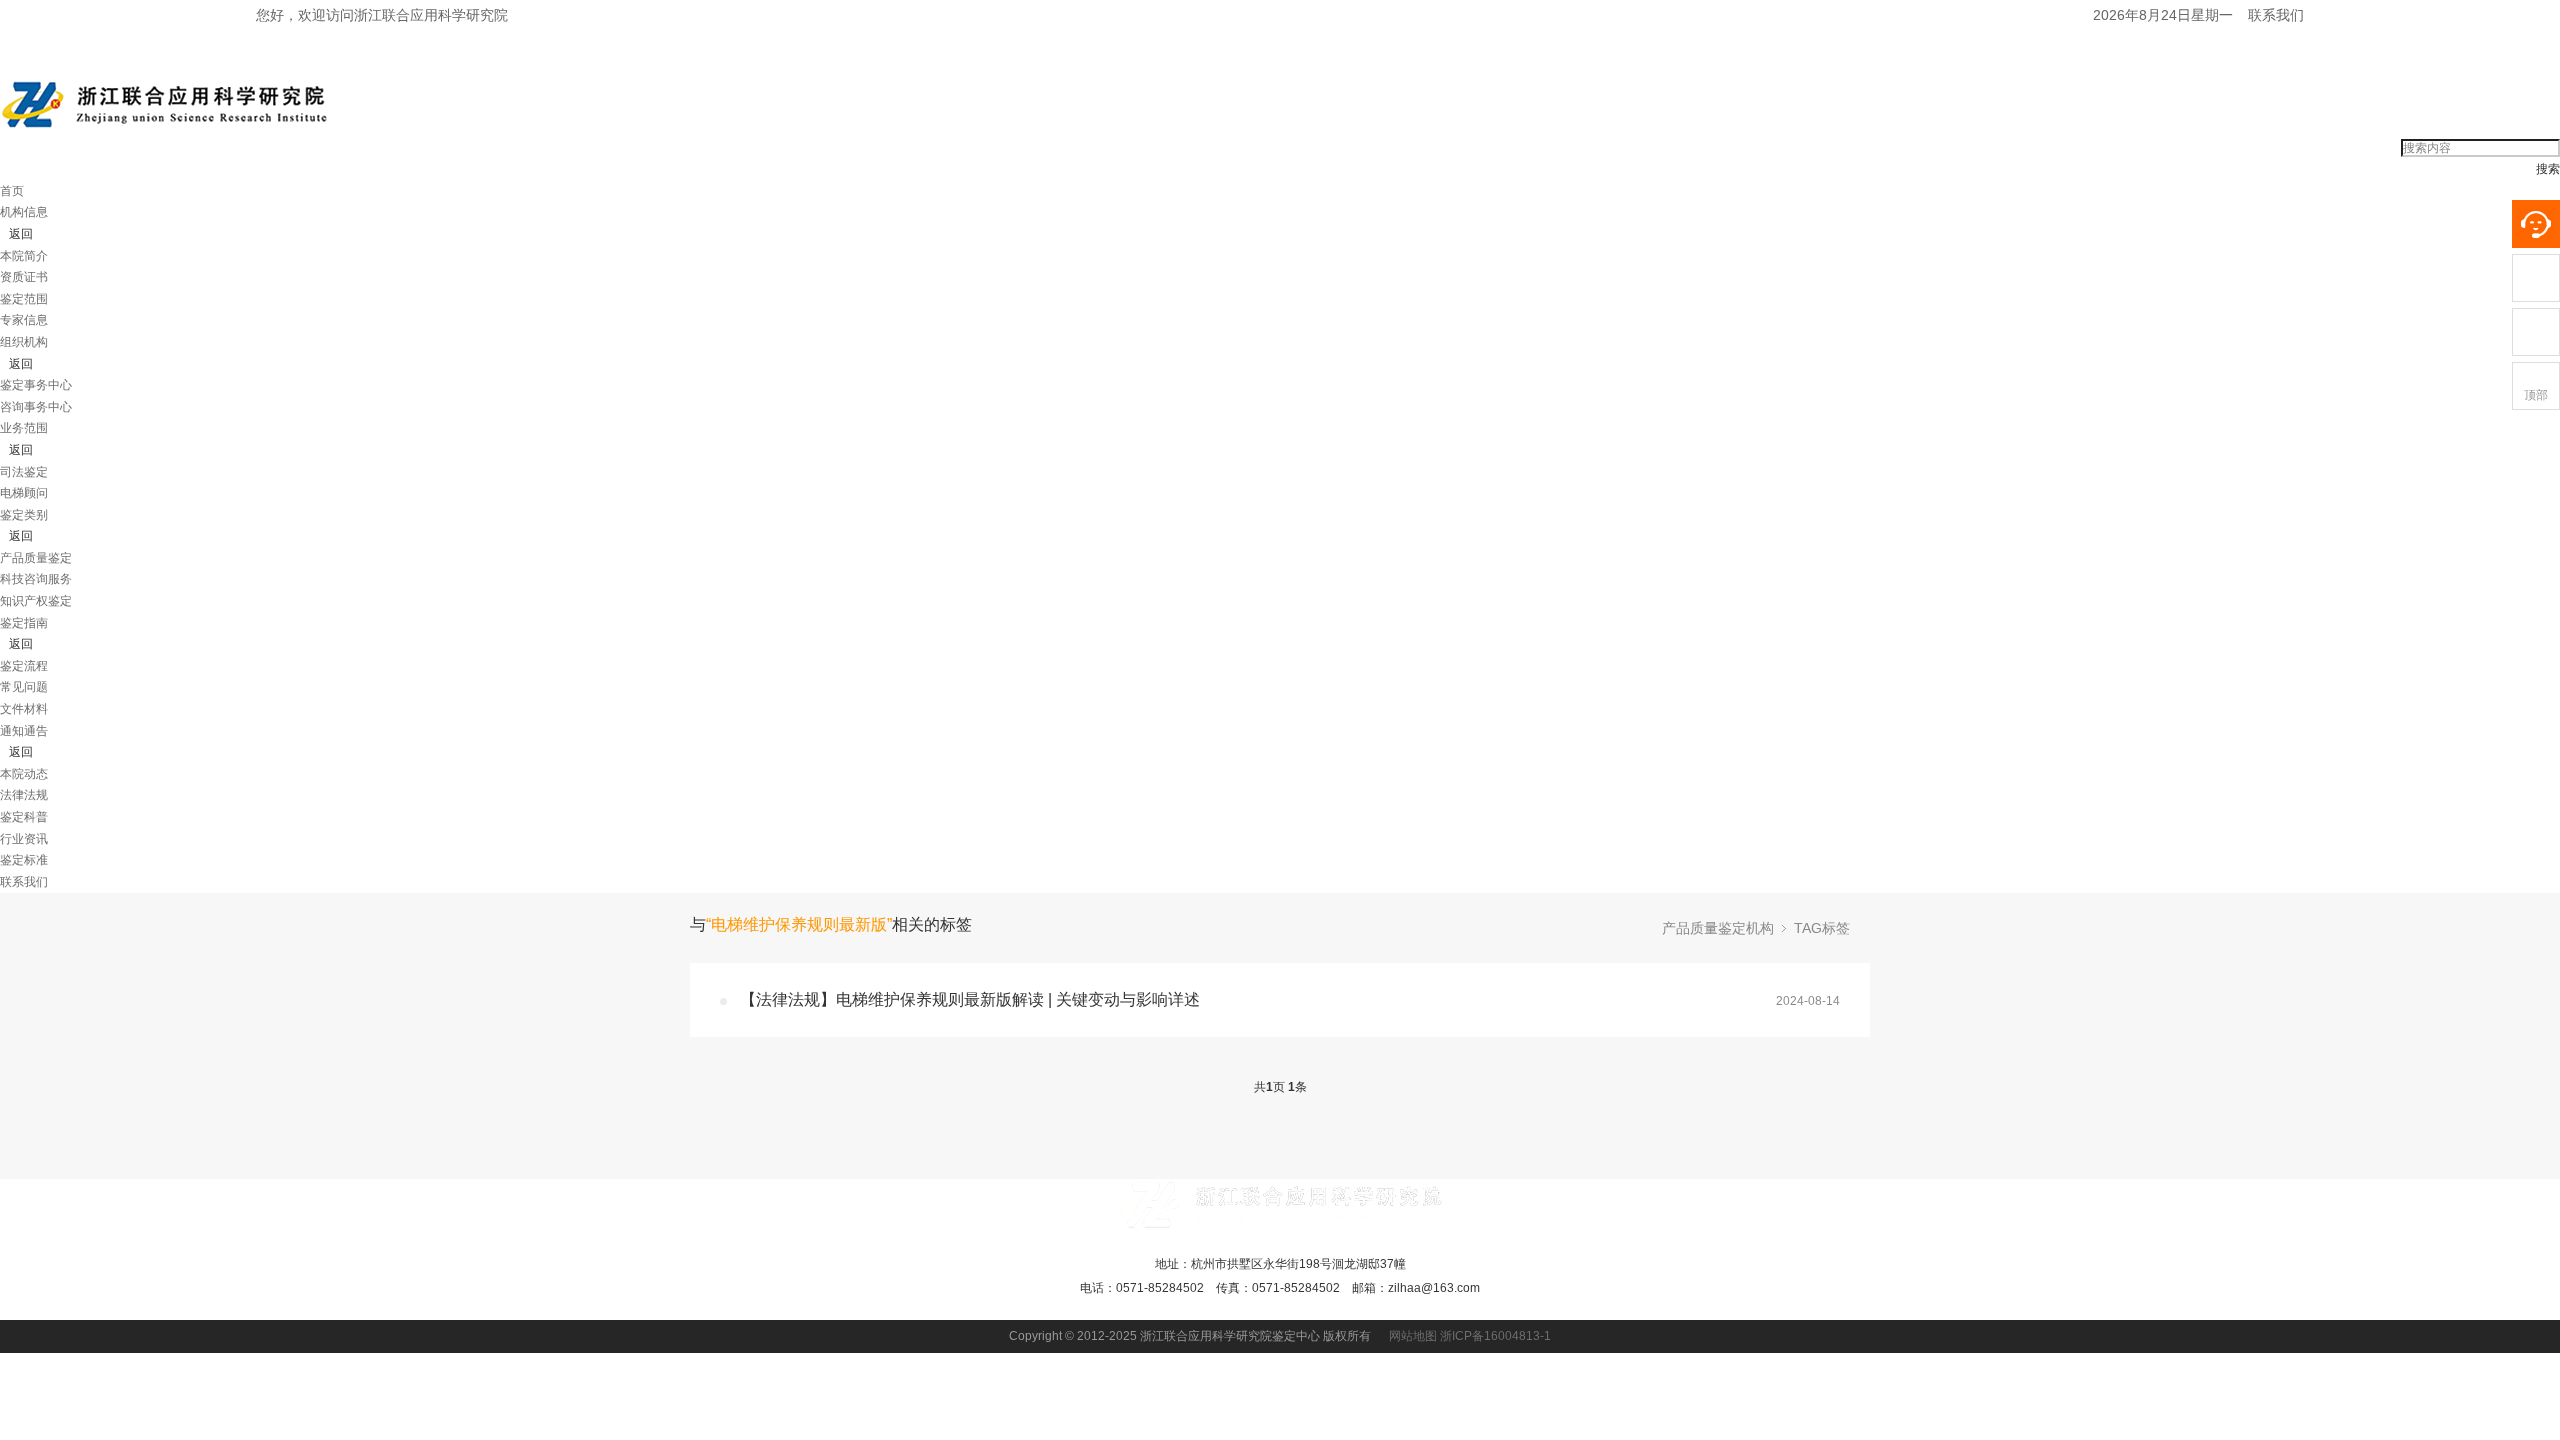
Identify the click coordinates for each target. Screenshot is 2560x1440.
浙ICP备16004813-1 (1495, 1336)
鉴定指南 (24, 623)
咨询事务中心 (36, 407)
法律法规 (24, 795)
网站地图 (1413, 1336)
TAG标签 (1822, 928)
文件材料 (24, 709)
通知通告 (24, 731)
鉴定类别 (24, 515)
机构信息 (24, 212)
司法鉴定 (24, 472)
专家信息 (24, 320)
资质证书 (24, 277)
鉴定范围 (24, 299)
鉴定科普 (24, 817)
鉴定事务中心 (36, 385)
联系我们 (2276, 15)
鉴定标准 (24, 860)
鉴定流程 (24, 666)
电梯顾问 (24, 493)
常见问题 (24, 687)
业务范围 (24, 428)
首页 (12, 191)
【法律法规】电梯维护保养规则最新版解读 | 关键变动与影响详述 (970, 999)
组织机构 (24, 342)
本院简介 (24, 256)
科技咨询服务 (36, 579)
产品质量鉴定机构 (1718, 928)
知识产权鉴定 (36, 601)
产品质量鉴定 (36, 558)
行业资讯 (24, 839)
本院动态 (24, 774)
